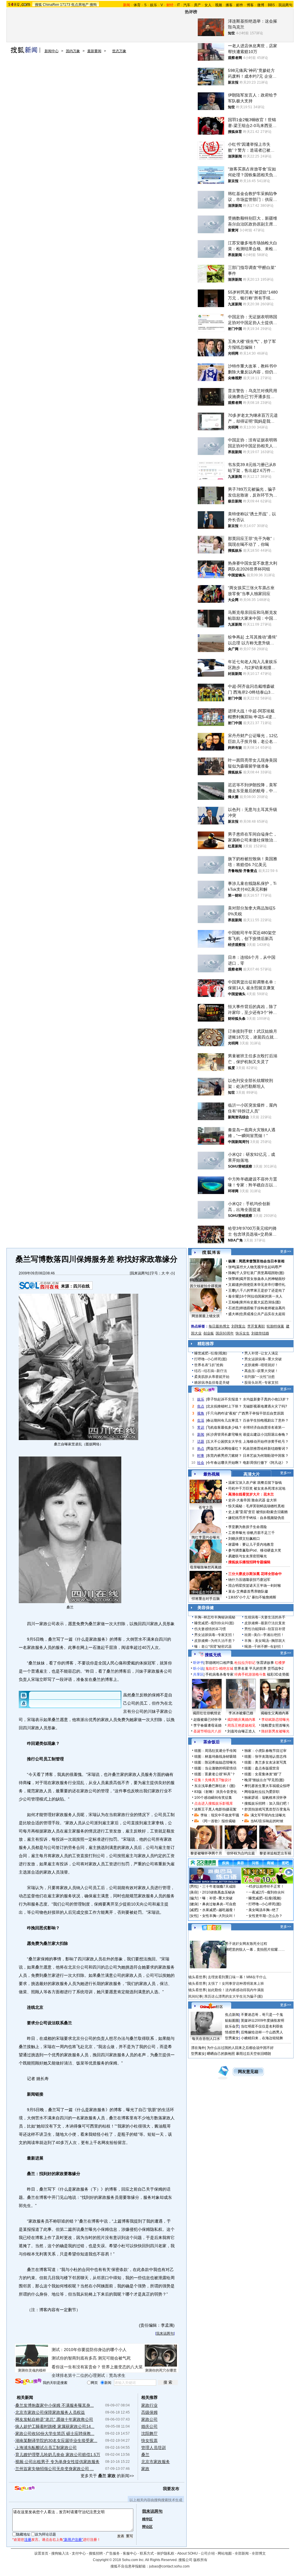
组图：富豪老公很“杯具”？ (215, 1774)
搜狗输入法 (60, 2553)
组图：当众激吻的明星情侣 (215, 1768)
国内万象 (73, 51)
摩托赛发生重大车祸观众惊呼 (267, 1786)
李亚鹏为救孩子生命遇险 (248, 1527)
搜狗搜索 (28, 2382)
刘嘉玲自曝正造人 (241, 1731)
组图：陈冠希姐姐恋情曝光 (215, 1762)
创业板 (209, 1333)
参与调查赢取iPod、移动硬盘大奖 (255, 1550)
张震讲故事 (265, 1663)
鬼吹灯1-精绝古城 (219, 1669)
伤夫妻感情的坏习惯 (210, 1629)
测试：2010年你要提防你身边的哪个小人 (89, 2350)
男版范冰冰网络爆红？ (224, 1449)
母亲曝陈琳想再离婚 (206, 1567)
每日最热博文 (219, 1326)
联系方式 (147, 2553)
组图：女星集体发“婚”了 (263, 1774)
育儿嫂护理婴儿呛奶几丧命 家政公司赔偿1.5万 (58, 2455)
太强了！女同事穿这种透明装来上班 (236, 1984)
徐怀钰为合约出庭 (241, 1853)
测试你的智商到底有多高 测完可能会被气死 (91, 2358)
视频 (219, 5)
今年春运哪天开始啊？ (224, 1463)
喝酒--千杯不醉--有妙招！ (264, 1647)
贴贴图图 (232, 2021)
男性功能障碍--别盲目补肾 (265, 1629)
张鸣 (232, 1267)
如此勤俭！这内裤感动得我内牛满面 (236, 1990)
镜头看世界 (197, 1977)
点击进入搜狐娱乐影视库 (214, 1803)
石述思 (233, 1308)
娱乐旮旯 (232, 2026)
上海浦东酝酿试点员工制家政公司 (46, 2448)
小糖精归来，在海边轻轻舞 (262, 2038)
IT (178, 5)
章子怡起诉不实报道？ (224, 1399)
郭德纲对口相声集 (219, 1663)
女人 (208, 5)
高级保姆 (149, 2412)
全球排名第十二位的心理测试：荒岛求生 (88, 2375)
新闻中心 (52, 51)
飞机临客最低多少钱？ (224, 1427)
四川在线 (81, 1286)
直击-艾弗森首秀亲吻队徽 (248, 1591)
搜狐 (38, 5)
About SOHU (187, 2553)
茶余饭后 (212, 1742)
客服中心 (130, 2553)
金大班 (272, 1500)
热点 (201, 1449)
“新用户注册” (73, 2540)
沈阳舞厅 (149, 2433)
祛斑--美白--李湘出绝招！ (264, 1635)
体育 (137, 5)
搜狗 (93, 5)
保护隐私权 (166, 2553)
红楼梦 (280, 1663)
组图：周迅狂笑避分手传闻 (215, 1751)
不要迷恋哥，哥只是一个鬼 (262, 2015)
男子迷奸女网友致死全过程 (246, 1944)
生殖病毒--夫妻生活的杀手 (265, 1617)
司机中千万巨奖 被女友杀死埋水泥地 (257, 1488)
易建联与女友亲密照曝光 (248, 1556)
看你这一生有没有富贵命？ (76, 2367)
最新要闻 (94, 51)
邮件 (240, 5)
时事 (201, 1456)
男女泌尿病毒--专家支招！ (215, 1635)
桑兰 (145, 2455)
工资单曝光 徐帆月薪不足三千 (252, 1533)
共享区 (198, 1674)
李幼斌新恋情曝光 (275, 1720)
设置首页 (41, 2553)
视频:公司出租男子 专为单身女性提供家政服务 (57, 2462)
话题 (201, 1442)
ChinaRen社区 (212, 2006)
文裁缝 (233, 1285)
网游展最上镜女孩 (206, 1316)
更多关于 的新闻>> (107, 2476)
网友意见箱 (248, 2072)
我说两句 (285, 5)
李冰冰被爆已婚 (241, 1713)
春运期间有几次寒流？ (224, 1420)
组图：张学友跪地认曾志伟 (265, 1757)
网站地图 (225, 2553)
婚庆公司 (149, 2426)
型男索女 (232, 2038)
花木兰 (269, 1494)
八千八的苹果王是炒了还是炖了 (261, 1290)
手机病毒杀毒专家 (219, 1674)
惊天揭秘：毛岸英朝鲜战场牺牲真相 (256, 1506)
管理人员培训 (154, 2448)
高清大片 (252, 1474)
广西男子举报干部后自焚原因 (261, 1413)
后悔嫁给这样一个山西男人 (262, 2032)
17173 (65, 5)
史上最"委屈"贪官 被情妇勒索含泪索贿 (258, 1512)
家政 (145, 2469)
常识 (201, 1427)
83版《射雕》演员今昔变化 (216, 1792)
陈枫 (232, 1273)
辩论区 (147, 2527)
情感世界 (232, 2032)
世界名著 (241, 1669)
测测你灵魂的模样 (32, 2370)
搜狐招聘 (96, 2553)
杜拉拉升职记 (245, 1663)
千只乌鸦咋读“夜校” (222, 1413)
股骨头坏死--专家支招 (261, 1383)
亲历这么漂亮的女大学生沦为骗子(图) (233, 1996)
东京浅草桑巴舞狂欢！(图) (215, 1786)
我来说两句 (139, 1273)
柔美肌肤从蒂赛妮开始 (212, 1377)
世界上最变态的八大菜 (122, 2367)
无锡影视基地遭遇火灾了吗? (265, 1406)
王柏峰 (233, 1302)
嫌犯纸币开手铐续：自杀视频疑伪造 (256, 1518)
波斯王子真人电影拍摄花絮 (215, 1809)
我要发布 (171, 2489)
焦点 (201, 1406)
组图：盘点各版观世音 (262, 1768)
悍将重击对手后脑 (206, 1599)
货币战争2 (276, 1669)
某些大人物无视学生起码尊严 (259, 1267)
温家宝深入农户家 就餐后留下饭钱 (255, 1483)
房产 (197, 5)
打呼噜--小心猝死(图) (211, 1359)
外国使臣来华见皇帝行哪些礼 (262, 1285)
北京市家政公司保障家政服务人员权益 (50, 2412)
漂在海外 (198, 2048)
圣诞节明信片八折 (207, 1731)
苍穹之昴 (206, 1508)
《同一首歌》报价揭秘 (218, 1821)
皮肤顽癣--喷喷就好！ (261, 1365)
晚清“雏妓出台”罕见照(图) (264, 1780)
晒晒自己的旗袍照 (221, 2054)
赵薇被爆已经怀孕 (207, 1720)
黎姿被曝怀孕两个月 (206, 1853)
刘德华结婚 (260, 1333)
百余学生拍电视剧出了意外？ (266, 1420)
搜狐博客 (211, 1253)
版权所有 (200, 2560)
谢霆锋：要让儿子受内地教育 (251, 1544)
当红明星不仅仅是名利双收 (262, 2026)
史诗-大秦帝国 (239, 1500)
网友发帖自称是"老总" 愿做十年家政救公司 (54, 2419)
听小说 (198, 1669)
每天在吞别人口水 (206, 2039)
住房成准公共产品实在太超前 (262, 1314)
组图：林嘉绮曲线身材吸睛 (215, 1757)
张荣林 (233, 1279)
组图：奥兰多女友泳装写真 (265, 1762)
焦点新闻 (232, 2015)
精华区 (147, 2519)
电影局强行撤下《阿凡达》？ (266, 1463)
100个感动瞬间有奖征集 (213, 1798)
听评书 (198, 1663)
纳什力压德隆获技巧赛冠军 (249, 1580)
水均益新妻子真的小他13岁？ (266, 1399)
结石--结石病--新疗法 (211, 1371)
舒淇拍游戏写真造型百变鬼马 (267, 1809)
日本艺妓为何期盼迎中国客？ (266, 1456)
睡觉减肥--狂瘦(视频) (211, 1353)
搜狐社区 (211, 1928)
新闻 (201, 1435)
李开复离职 (256, 1326)
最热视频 (212, 1474)
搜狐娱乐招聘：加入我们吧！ (267, 1803)
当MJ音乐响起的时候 (267, 1821)
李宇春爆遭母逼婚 (207, 1725)
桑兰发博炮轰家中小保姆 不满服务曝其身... (54, 2405)
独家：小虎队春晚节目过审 (265, 1751)
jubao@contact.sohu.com (169, 2566)
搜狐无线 (213, 1655)
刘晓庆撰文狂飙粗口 (244, 1539)
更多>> (286, 1251)
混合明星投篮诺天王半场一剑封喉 (255, 1586)
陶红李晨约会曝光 (206, 1537)
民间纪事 (195, 1996)
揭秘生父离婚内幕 (275, 1713)
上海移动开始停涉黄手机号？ (266, 1442)
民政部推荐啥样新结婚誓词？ (266, 1449)
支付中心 (79, 2553)
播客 (229, 5)
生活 (201, 1420)
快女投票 (149, 2440)
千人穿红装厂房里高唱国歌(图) (260, 1273)
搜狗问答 (204, 1390)
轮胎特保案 (275, 1326)
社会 (201, 1463)
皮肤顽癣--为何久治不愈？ (215, 1641)
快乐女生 (243, 1333)
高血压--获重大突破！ (261, 1371)
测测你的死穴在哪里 (161, 2370)
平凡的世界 (258, 1669)
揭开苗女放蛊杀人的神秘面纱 (262, 1279)
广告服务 (113, 2553)
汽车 (187, 5)
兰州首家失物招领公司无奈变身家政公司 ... (54, 2469)
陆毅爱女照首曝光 (275, 1725)
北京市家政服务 (156, 2462)
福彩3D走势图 (278, 1674)
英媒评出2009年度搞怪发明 (262, 2021)
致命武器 (258, 1500)
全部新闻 (242, 2553)
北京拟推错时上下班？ (224, 1406)
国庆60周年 (225, 1333)
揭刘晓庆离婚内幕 (241, 1720)
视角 (201, 1413)
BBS (271, 5)
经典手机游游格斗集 (250, 1674)
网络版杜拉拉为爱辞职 (262, 1792)
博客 (250, 5)
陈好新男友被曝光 (275, 1731)
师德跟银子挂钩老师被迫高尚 (262, 1308)
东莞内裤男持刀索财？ (224, 1456)
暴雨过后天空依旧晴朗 (253, 2054)
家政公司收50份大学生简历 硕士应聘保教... (55, 2433)
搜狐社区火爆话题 (202, 1937)
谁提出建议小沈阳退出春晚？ (266, 1435)
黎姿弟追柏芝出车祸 (275, 1853)
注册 (28, 2540)
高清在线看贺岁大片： (246, 1494)
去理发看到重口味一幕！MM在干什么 (237, 1977)
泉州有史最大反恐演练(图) (260, 1302)
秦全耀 (233, 1296)
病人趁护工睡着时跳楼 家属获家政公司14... (55, 2426)
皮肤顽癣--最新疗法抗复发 (265, 1623)
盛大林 (233, 1314)
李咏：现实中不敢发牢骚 (220, 1815)
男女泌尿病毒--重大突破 (263, 1359)
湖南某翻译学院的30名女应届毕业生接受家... (56, 2440)
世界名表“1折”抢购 (209, 1365)
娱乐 (154, 5)
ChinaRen (51, 5)
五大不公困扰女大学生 (224, 1442)
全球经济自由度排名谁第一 (264, 1427)
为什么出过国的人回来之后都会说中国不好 (240, 2048)
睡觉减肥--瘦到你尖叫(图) (214, 1623)
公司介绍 (208, 2553)
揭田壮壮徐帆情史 (207, 1713)
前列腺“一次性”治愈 (260, 1377)
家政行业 (149, 2405)
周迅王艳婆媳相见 (241, 1725)
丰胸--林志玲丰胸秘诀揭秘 (215, 1617)
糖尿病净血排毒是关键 (212, 1383)
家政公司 (149, 2419)
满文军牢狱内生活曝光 (268, 1815)
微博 (261, 5)
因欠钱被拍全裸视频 (206, 1286)
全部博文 (259, 2553)
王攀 (232, 1290)
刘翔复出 (238, 1326)
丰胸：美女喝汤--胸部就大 (265, 1641)
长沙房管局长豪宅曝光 (224, 1435)
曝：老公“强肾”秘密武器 (213, 1647)
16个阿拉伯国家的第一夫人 (261, 1296)
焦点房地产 (80, 5)
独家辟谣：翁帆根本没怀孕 (265, 1798)
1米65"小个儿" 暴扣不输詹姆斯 (252, 1597)
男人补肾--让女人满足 (261, 1353)
